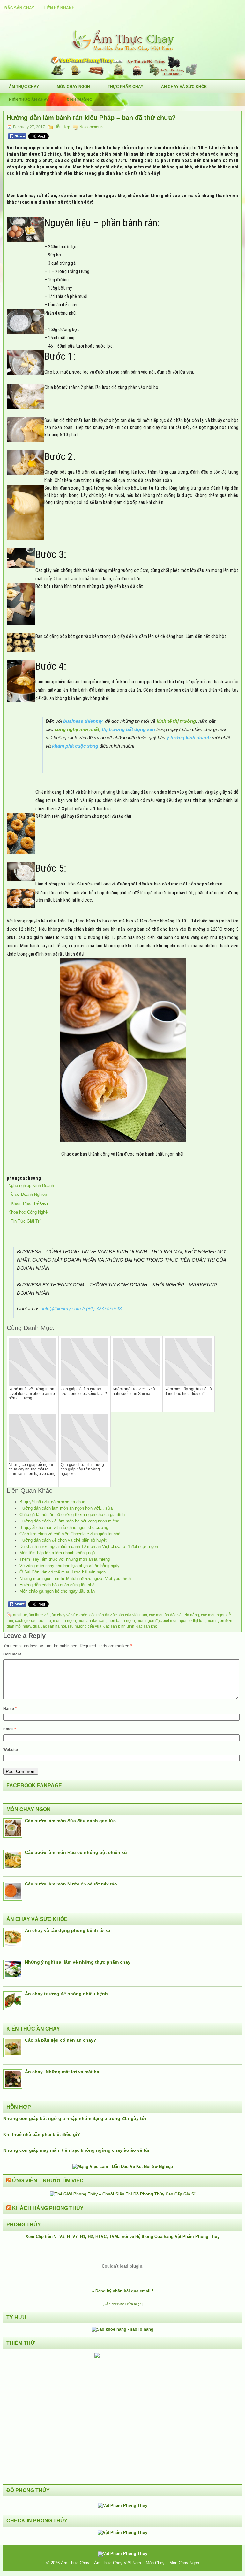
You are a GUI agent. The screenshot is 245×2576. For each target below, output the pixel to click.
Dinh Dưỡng (79, 100)
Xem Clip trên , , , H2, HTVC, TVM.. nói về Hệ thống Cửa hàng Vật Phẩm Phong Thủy (122, 2236)
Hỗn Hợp (62, 127)
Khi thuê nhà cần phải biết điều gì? (42, 2134)
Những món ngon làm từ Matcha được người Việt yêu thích (75, 1578)
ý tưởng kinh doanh (189, 738)
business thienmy (83, 721)
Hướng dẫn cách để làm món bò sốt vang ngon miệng (69, 1521)
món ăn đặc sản (92, 1621)
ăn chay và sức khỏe (70, 1615)
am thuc (20, 1615)
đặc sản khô (147, 1626)
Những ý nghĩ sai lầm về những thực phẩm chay (78, 1962)
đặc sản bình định (119, 1626)
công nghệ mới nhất (77, 729)
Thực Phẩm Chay (126, 87)
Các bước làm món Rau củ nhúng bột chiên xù (76, 1852)
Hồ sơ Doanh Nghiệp (28, 1194)
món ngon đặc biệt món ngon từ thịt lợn (171, 1621)
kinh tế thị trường (176, 721)
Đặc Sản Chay (19, 8)
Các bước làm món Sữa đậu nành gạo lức (70, 1821)
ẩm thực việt (39, 1615)
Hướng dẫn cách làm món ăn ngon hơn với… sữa (66, 1508)
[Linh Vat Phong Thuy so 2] (122, 2357)
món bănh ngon (121, 1621)
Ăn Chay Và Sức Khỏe (184, 87)
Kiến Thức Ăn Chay (29, 100)
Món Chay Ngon (73, 87)
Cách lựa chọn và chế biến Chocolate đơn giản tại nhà (70, 1534)
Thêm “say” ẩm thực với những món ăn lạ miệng (65, 1559)
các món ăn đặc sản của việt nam (118, 1615)
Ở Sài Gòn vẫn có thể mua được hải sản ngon (63, 1572)
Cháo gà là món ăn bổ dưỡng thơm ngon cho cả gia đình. (73, 1515)
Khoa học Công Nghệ (28, 1212)
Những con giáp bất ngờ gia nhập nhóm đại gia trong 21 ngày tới (75, 2118)
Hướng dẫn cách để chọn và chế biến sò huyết (63, 1540)
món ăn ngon (64, 1621)
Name (10, 1709)
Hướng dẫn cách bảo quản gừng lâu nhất (58, 1585)
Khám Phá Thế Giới (28, 1203)
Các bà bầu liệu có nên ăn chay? (61, 2040)
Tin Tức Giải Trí (24, 1221)
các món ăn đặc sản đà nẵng (174, 1615)
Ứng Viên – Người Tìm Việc (48, 2181)
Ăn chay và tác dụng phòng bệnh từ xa (68, 1930)
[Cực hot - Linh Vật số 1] (122, 2329)
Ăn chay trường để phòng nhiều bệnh (66, 1994)
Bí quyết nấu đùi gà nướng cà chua (52, 1502)
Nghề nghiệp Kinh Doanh (31, 1185)
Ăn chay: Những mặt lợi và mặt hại (63, 2072)
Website (11, 1750)
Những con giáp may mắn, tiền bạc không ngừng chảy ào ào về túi (76, 2150)
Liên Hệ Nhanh (59, 8)
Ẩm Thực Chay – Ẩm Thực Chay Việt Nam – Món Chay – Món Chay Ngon (130, 2563)
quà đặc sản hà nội (49, 1626)
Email (10, 1729)
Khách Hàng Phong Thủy (48, 2208)
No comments (91, 127)
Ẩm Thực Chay (24, 87)
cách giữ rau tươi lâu (33, 1621)
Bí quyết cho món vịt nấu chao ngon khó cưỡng (64, 1527)
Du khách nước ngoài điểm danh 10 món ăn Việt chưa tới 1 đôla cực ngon (89, 1547)
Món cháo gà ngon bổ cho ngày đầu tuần (57, 1591)
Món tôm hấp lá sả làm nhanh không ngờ (57, 1553)
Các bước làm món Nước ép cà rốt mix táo (71, 1884)
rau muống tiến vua (85, 1626)
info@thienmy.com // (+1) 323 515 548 (82, 1309)
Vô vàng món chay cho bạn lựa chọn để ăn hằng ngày (70, 1566)
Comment (12, 1654)
